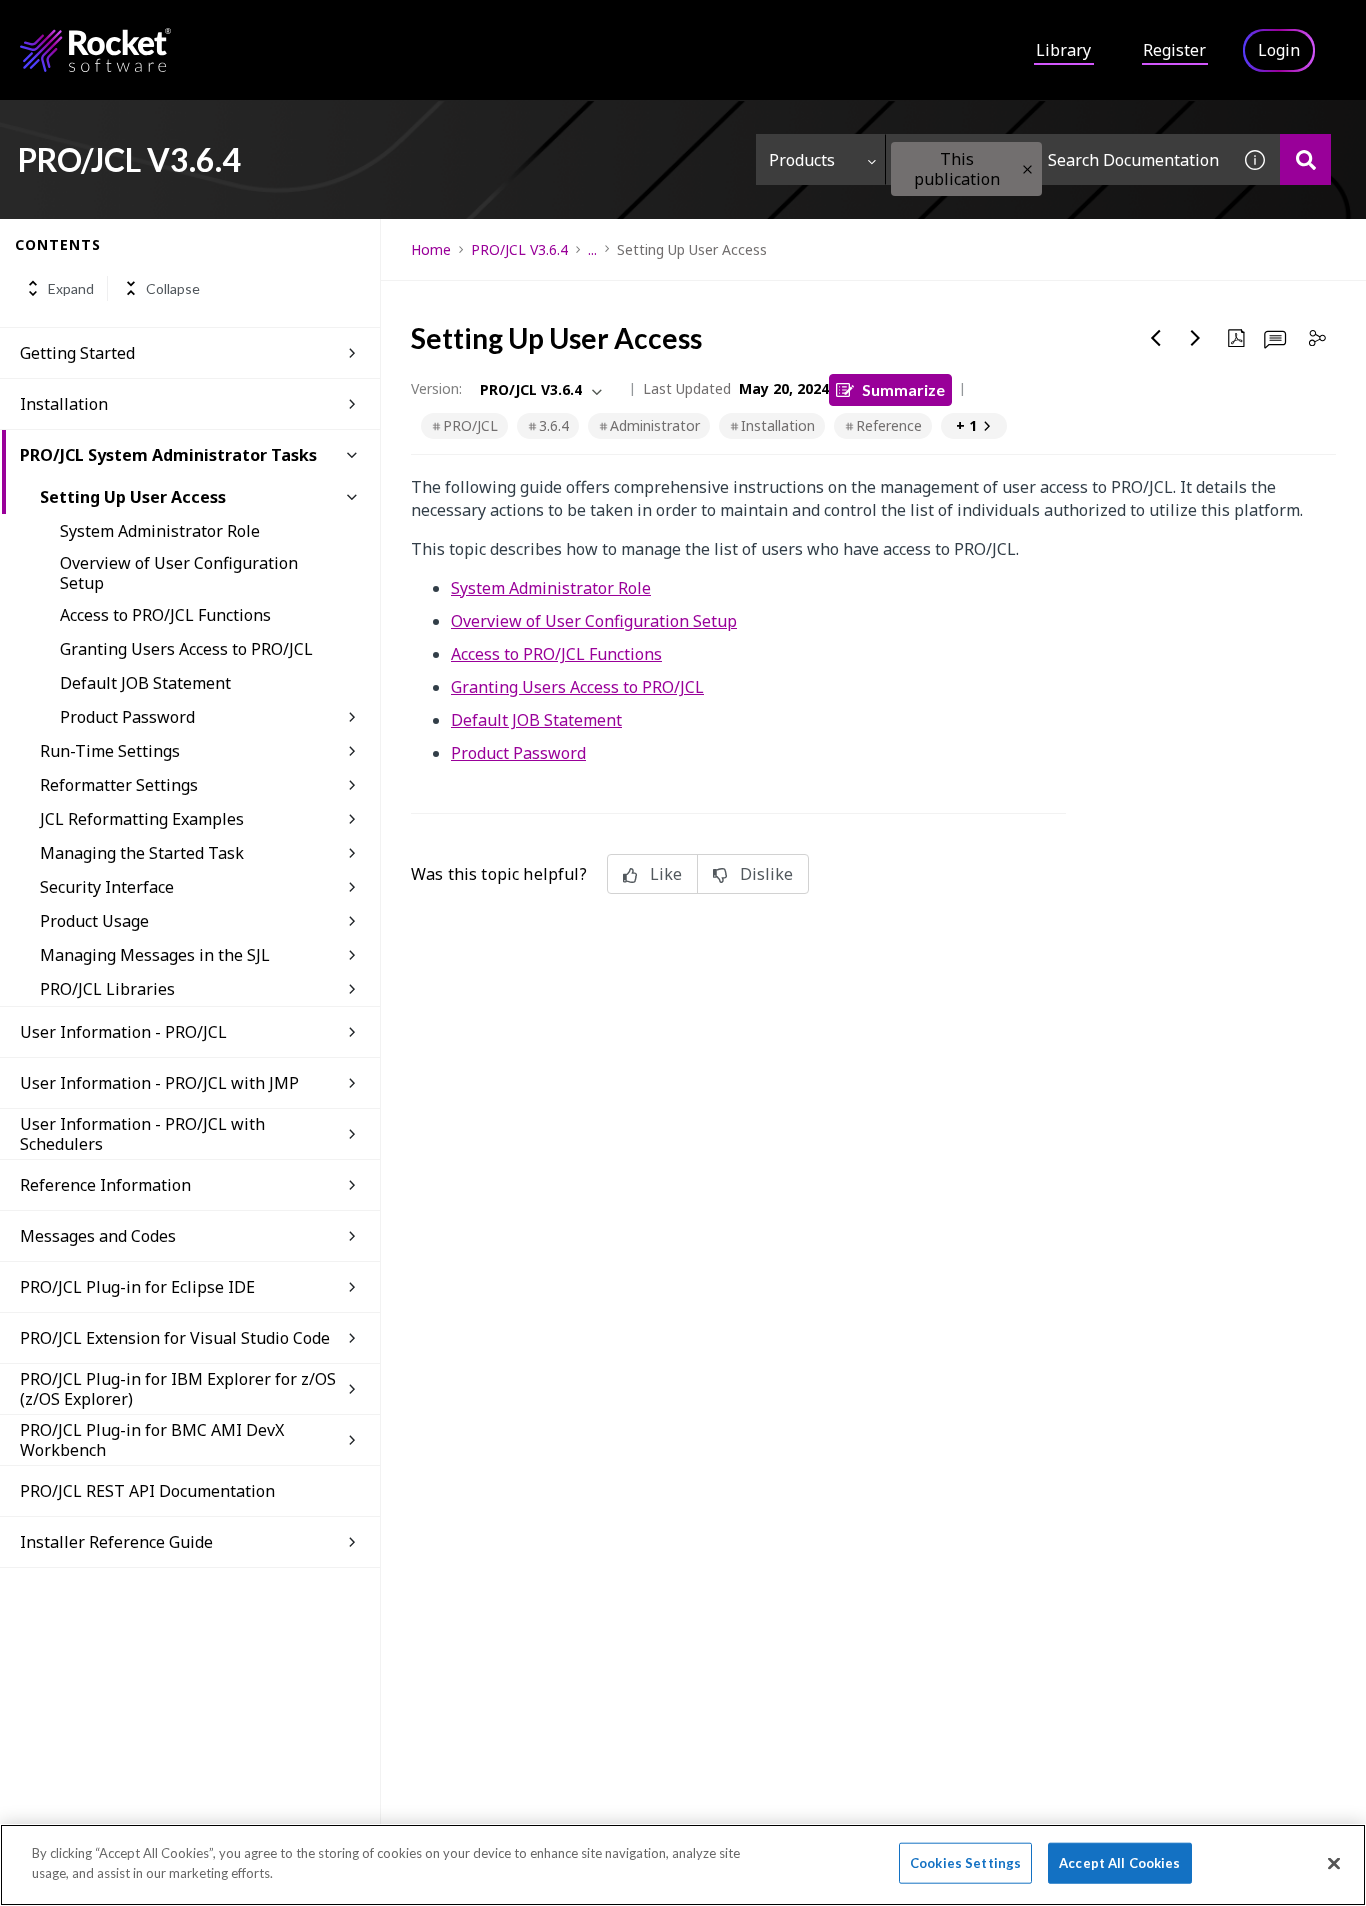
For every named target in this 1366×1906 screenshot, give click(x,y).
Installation (64, 404)
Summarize (903, 389)
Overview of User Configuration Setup (179, 573)
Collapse (173, 288)
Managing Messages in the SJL (155, 955)
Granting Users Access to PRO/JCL (186, 649)
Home (431, 249)
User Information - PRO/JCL (123, 1032)
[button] (1027, 169)
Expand (71, 288)
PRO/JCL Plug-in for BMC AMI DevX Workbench (152, 1440)
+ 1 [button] (966, 425)
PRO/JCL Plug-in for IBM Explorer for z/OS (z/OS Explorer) (178, 1389)
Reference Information (105, 1185)
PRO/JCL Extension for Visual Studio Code (175, 1338)
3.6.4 (554, 425)
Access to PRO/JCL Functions (165, 615)
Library (1063, 50)
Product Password (127, 717)
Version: (436, 388)
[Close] (1334, 1863)
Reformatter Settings (119, 785)
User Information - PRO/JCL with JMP (159, 1083)
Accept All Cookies (1119, 1863)
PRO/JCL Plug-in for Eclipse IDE (137, 1287)
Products (802, 160)
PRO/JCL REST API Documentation (147, 1491)
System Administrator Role (160, 531)
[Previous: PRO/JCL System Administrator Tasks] (1156, 338)
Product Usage (94, 921)
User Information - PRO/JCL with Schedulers (142, 1134)
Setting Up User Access (133, 497)
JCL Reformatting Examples (142, 819)
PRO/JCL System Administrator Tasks (168, 455)
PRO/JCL (470, 425)
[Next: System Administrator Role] (1196, 338)
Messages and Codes (98, 1236)
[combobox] (1058, 159)
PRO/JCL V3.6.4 (519, 249)
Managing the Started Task (142, 853)
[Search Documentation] (1305, 159)
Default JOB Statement (145, 683)
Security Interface (107, 887)
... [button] (592, 249)
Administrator (655, 425)
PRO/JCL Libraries (107, 989)
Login (1279, 50)
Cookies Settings (965, 1863)
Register (1174, 50)
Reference (889, 425)
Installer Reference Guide (116, 1542)
